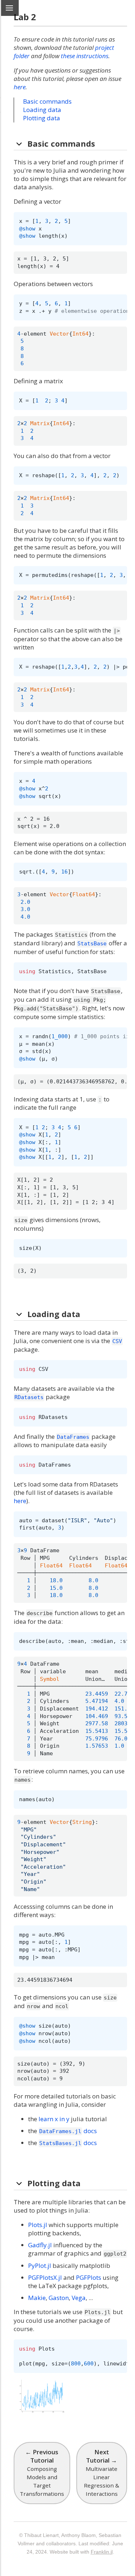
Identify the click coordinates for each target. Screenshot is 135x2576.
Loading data (42, 110)
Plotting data (42, 118)
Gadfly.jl (40, 2245)
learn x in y (54, 2119)
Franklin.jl (102, 2552)
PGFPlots (89, 2277)
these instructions (85, 56)
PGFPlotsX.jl (45, 2277)
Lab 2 (25, 17)
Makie (37, 2298)
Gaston (59, 2298)
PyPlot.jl (40, 2266)
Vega (79, 2298)
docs (68, 2131)
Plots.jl (38, 2225)
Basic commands (47, 101)
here (20, 87)
